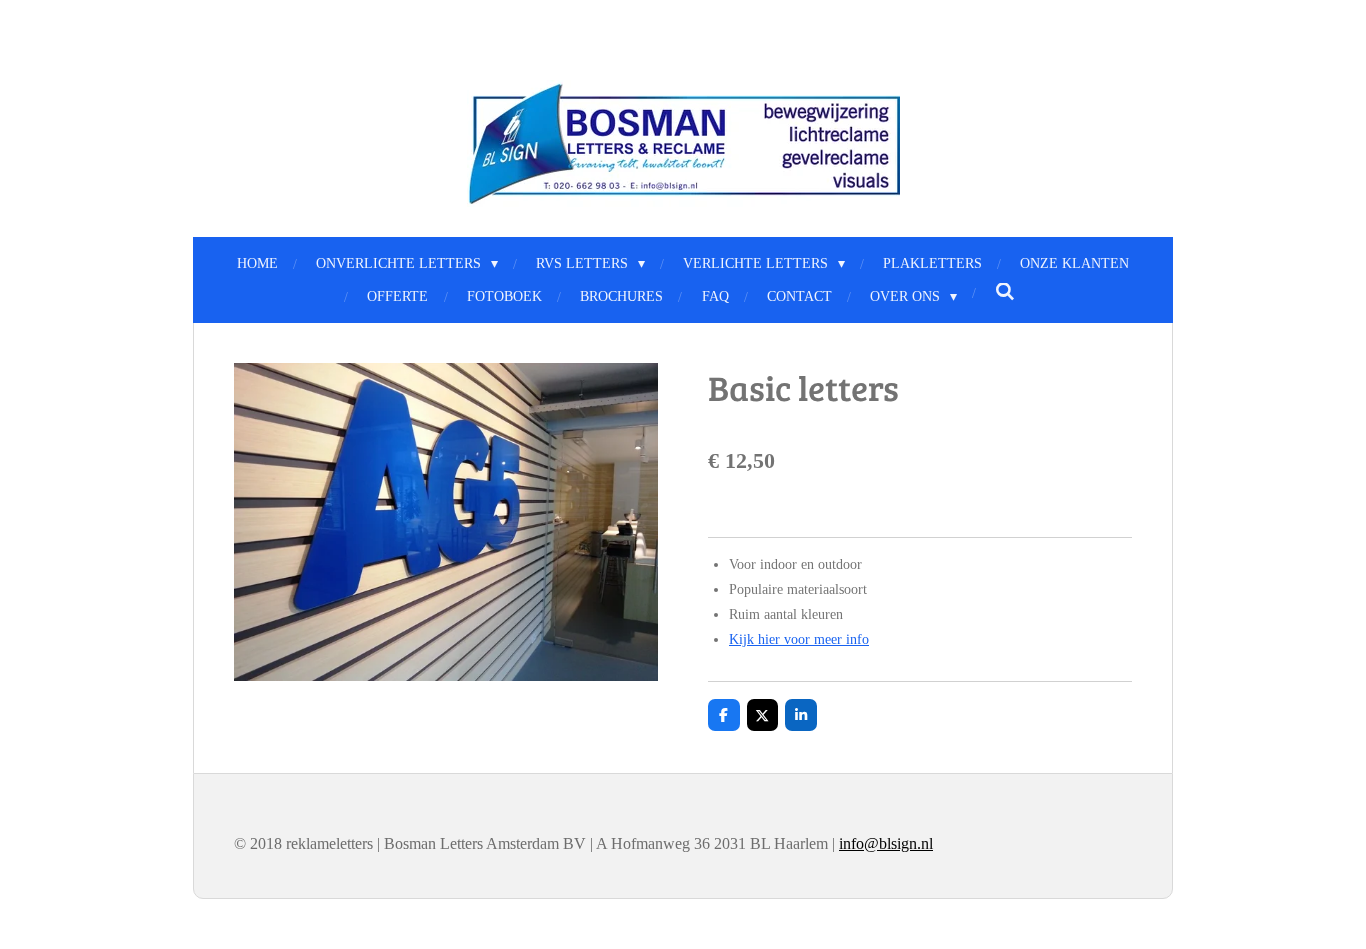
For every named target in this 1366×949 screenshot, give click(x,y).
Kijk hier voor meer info (799, 639)
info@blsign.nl (886, 843)
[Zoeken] (1005, 293)
